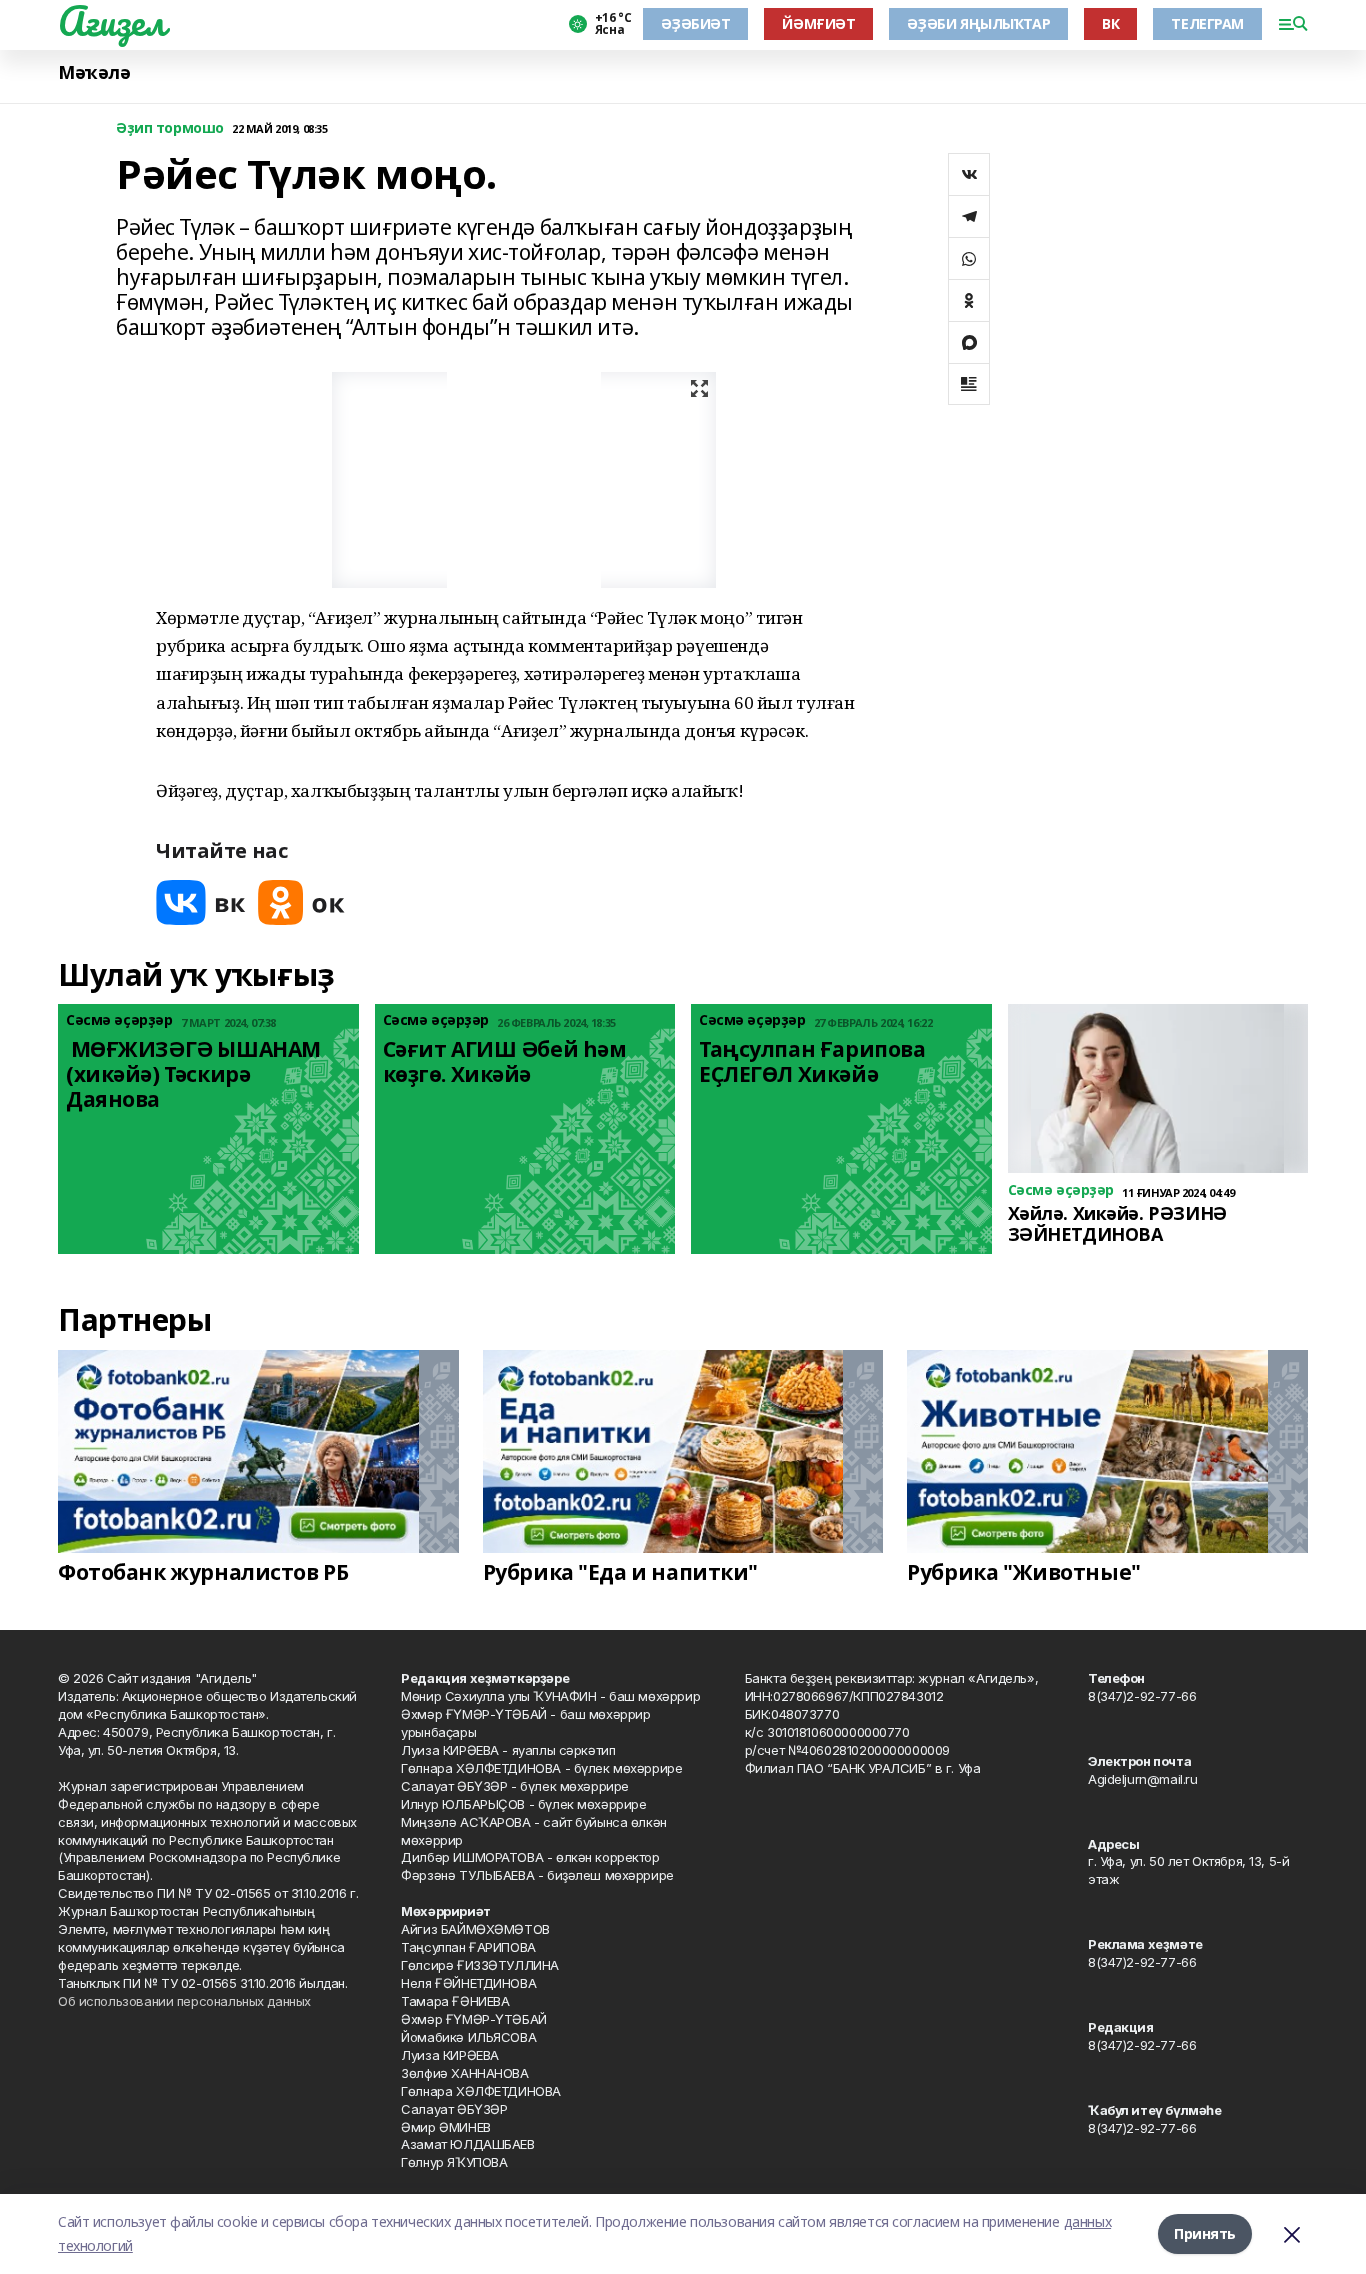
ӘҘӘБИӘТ (695, 23)
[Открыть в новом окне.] (201, 902)
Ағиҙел (111, 21)
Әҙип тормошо (170, 128)
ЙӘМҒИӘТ (818, 23)
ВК (1110, 23)
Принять (1205, 2233)
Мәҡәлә (94, 72)
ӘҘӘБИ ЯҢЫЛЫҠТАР (978, 23)
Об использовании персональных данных (184, 2001)
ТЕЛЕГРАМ (1207, 23)
